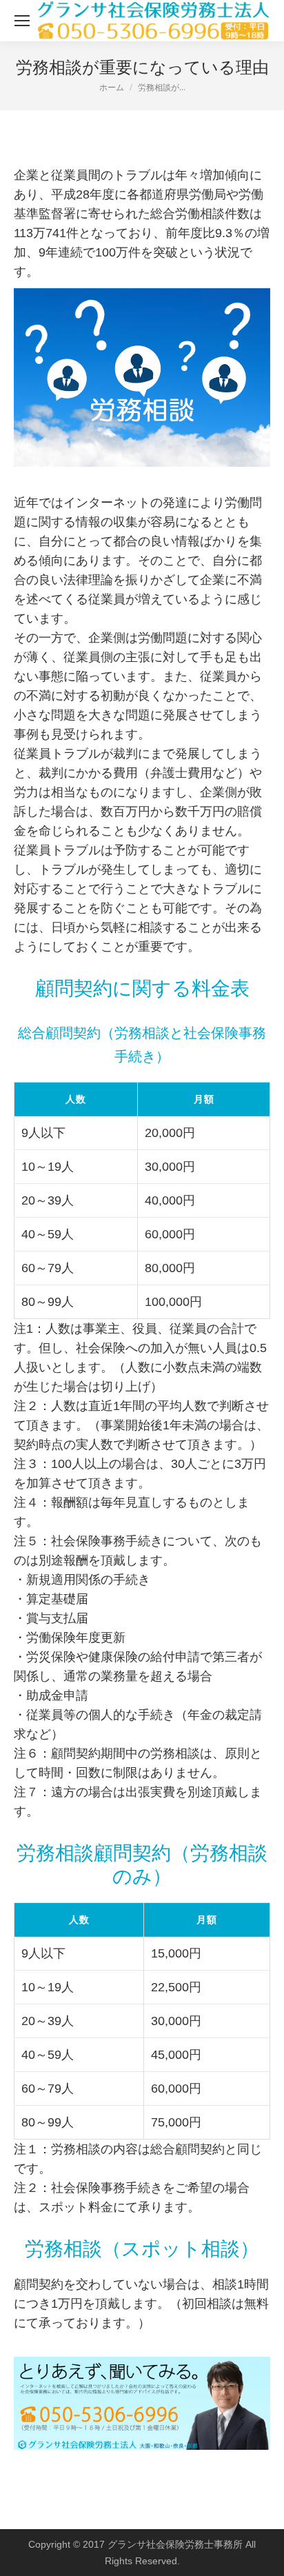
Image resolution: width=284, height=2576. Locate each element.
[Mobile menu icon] (22, 21)
